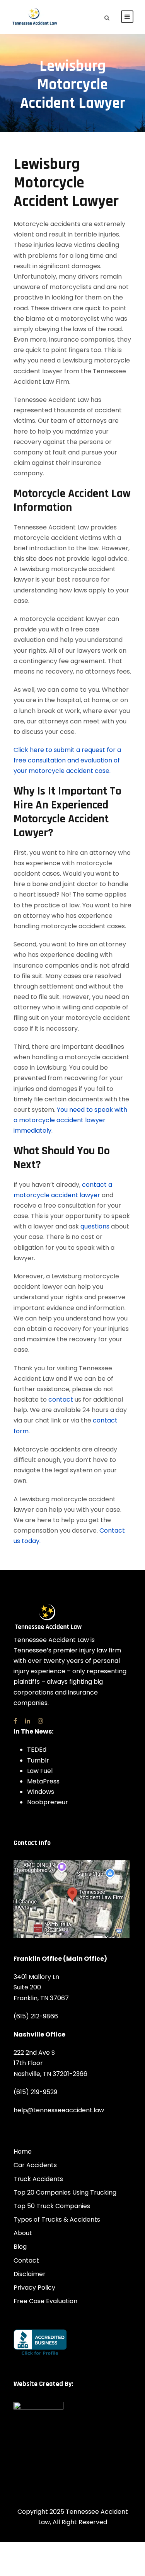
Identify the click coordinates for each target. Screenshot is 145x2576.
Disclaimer (30, 2274)
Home (23, 2151)
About (23, 2233)
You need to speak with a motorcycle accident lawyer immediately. (70, 1120)
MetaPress (43, 1781)
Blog (20, 2247)
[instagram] (41, 1721)
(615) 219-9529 (35, 2092)
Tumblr (38, 1760)
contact (61, 1399)
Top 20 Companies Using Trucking (65, 2192)
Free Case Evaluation (45, 2301)
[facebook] (15, 1721)
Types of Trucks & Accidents (57, 2220)
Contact (26, 2260)
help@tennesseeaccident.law (59, 2110)
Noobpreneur (48, 1802)
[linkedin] (27, 1721)
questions (95, 1226)
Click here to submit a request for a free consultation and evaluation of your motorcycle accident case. (67, 760)
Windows (41, 1792)
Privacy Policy (34, 2288)
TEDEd (37, 1750)
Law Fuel (40, 1771)
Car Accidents (35, 2165)
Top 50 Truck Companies (52, 2206)
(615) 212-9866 (36, 2016)
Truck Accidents (38, 2179)
